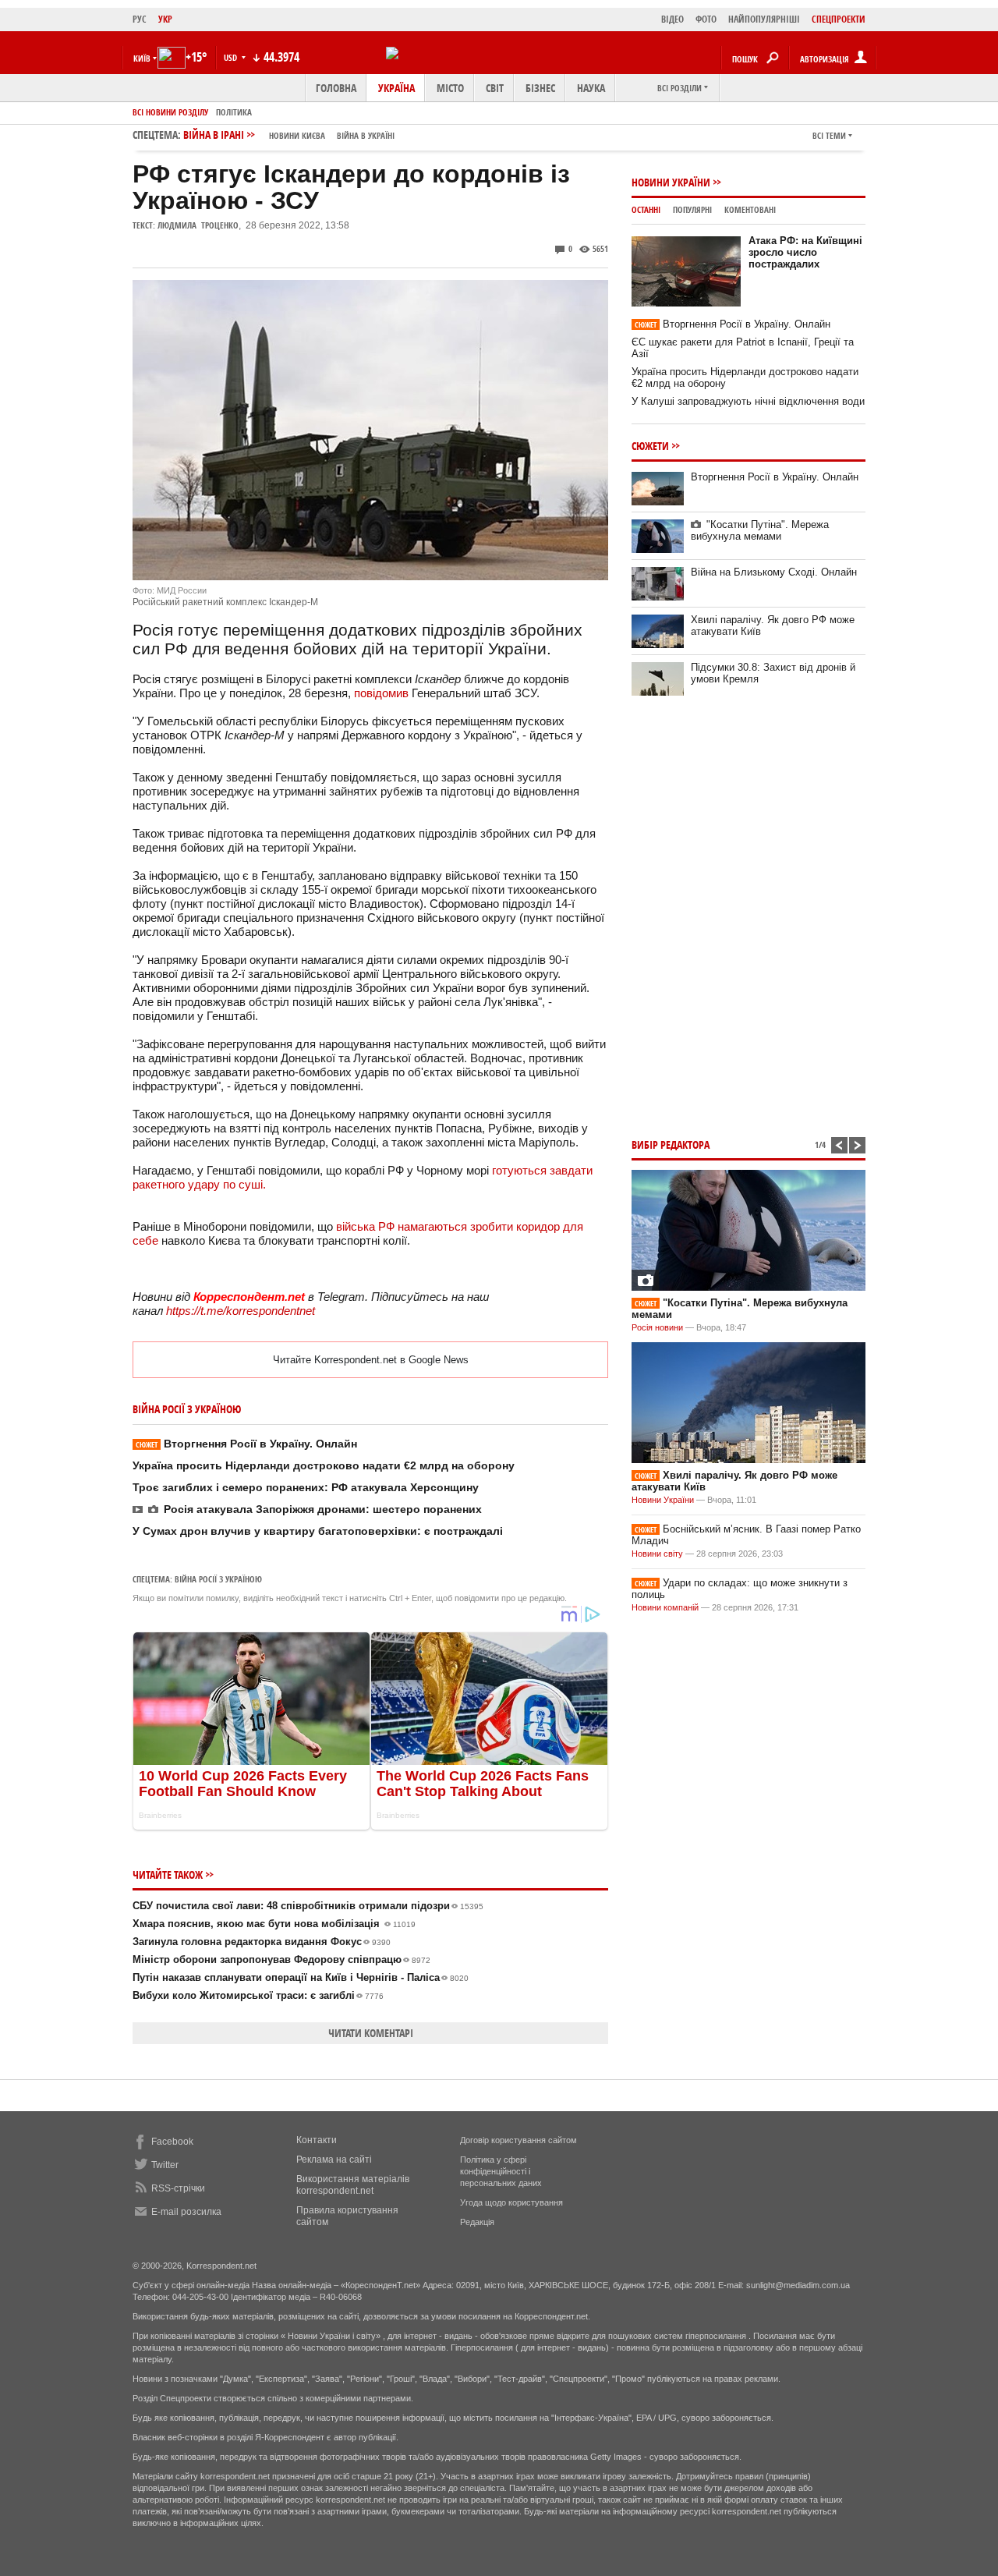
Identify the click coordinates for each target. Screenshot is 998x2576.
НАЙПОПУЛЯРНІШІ (764, 19)
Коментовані (750, 209)
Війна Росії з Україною (218, 1579)
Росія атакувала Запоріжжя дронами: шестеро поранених (323, 1509)
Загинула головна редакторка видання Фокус (262, 1942)
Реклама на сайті (334, 2160)
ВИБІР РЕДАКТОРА (671, 1144)
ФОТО (706, 19)
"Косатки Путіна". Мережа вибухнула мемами (760, 530)
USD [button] (232, 57)
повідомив (381, 693)
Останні (646, 209)
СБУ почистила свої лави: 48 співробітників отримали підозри (308, 1906)
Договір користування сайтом (518, 2140)
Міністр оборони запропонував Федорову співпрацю (281, 1959)
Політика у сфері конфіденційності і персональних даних (501, 2171)
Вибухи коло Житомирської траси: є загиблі (258, 1995)
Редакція (477, 2222)
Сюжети (650, 446)
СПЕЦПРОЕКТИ (839, 19)
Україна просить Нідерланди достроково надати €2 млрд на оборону (324, 1465)
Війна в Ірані (289, 135)
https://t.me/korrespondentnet (241, 1311)
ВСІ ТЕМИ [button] (829, 135)
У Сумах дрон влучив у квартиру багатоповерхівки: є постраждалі (318, 1531)
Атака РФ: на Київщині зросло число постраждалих (805, 252)
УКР (165, 19)
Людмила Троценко (198, 225)
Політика (234, 112)
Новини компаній (665, 1607)
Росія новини (657, 1327)
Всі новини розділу (170, 112)
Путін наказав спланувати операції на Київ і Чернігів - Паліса (301, 1977)
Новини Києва (297, 135)
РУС (140, 19)
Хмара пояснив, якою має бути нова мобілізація (274, 1924)
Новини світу (657, 1554)
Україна (396, 88)
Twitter (165, 2165)
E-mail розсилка (186, 2212)
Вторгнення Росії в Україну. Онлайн (246, 1444)
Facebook (172, 2142)
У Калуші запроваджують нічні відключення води (748, 401)
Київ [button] (142, 58)
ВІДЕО (672, 19)
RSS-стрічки (178, 2188)
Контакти (317, 2140)
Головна (336, 88)
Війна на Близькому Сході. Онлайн (774, 572)
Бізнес (540, 88)
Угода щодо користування (511, 2202)
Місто (450, 88)
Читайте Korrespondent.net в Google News (371, 1360)
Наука (591, 88)
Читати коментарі (371, 2033)
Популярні (692, 209)
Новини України (671, 182)
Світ (495, 88)
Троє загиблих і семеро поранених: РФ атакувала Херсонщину (306, 1487)
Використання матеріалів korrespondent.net (353, 2185)
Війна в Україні (366, 135)
